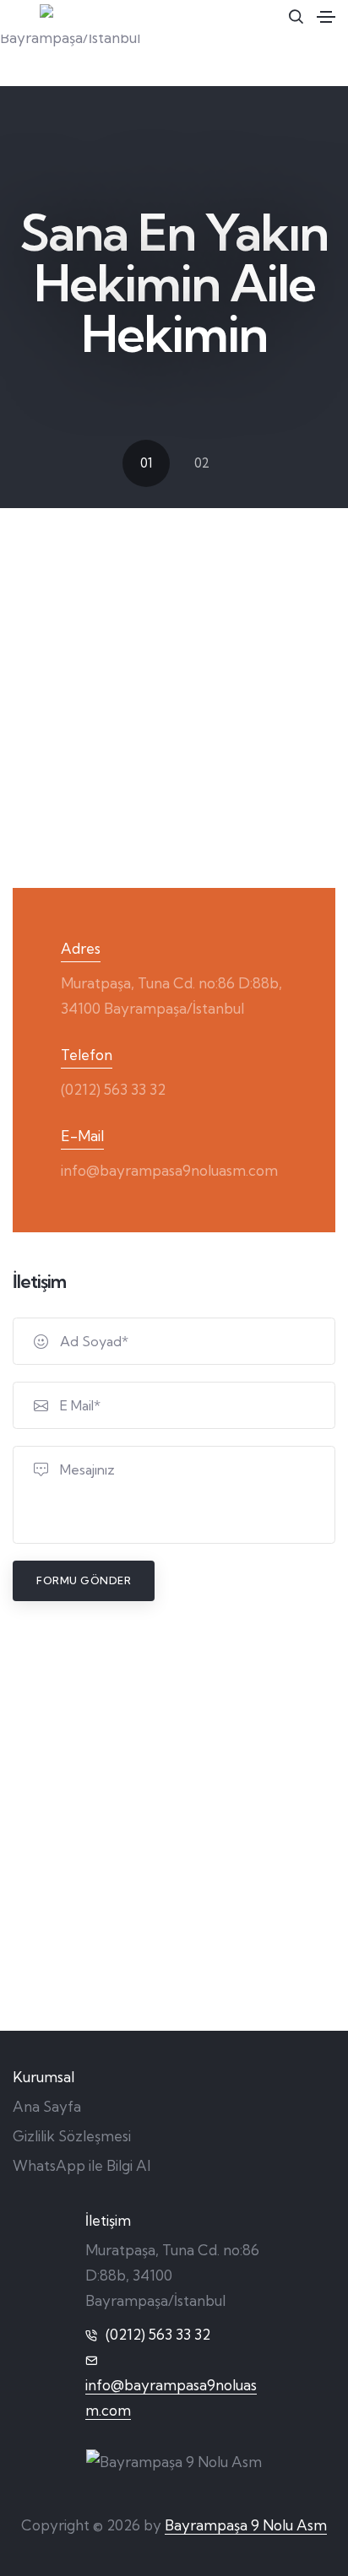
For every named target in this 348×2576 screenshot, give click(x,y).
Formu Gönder (84, 1580)
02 (202, 463)
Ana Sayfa (47, 2106)
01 (146, 463)
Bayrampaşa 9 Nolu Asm (246, 2525)
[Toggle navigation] (326, 17)
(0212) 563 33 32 (113, 1089)
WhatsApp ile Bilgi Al (82, 2165)
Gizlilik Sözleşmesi (72, 2136)
